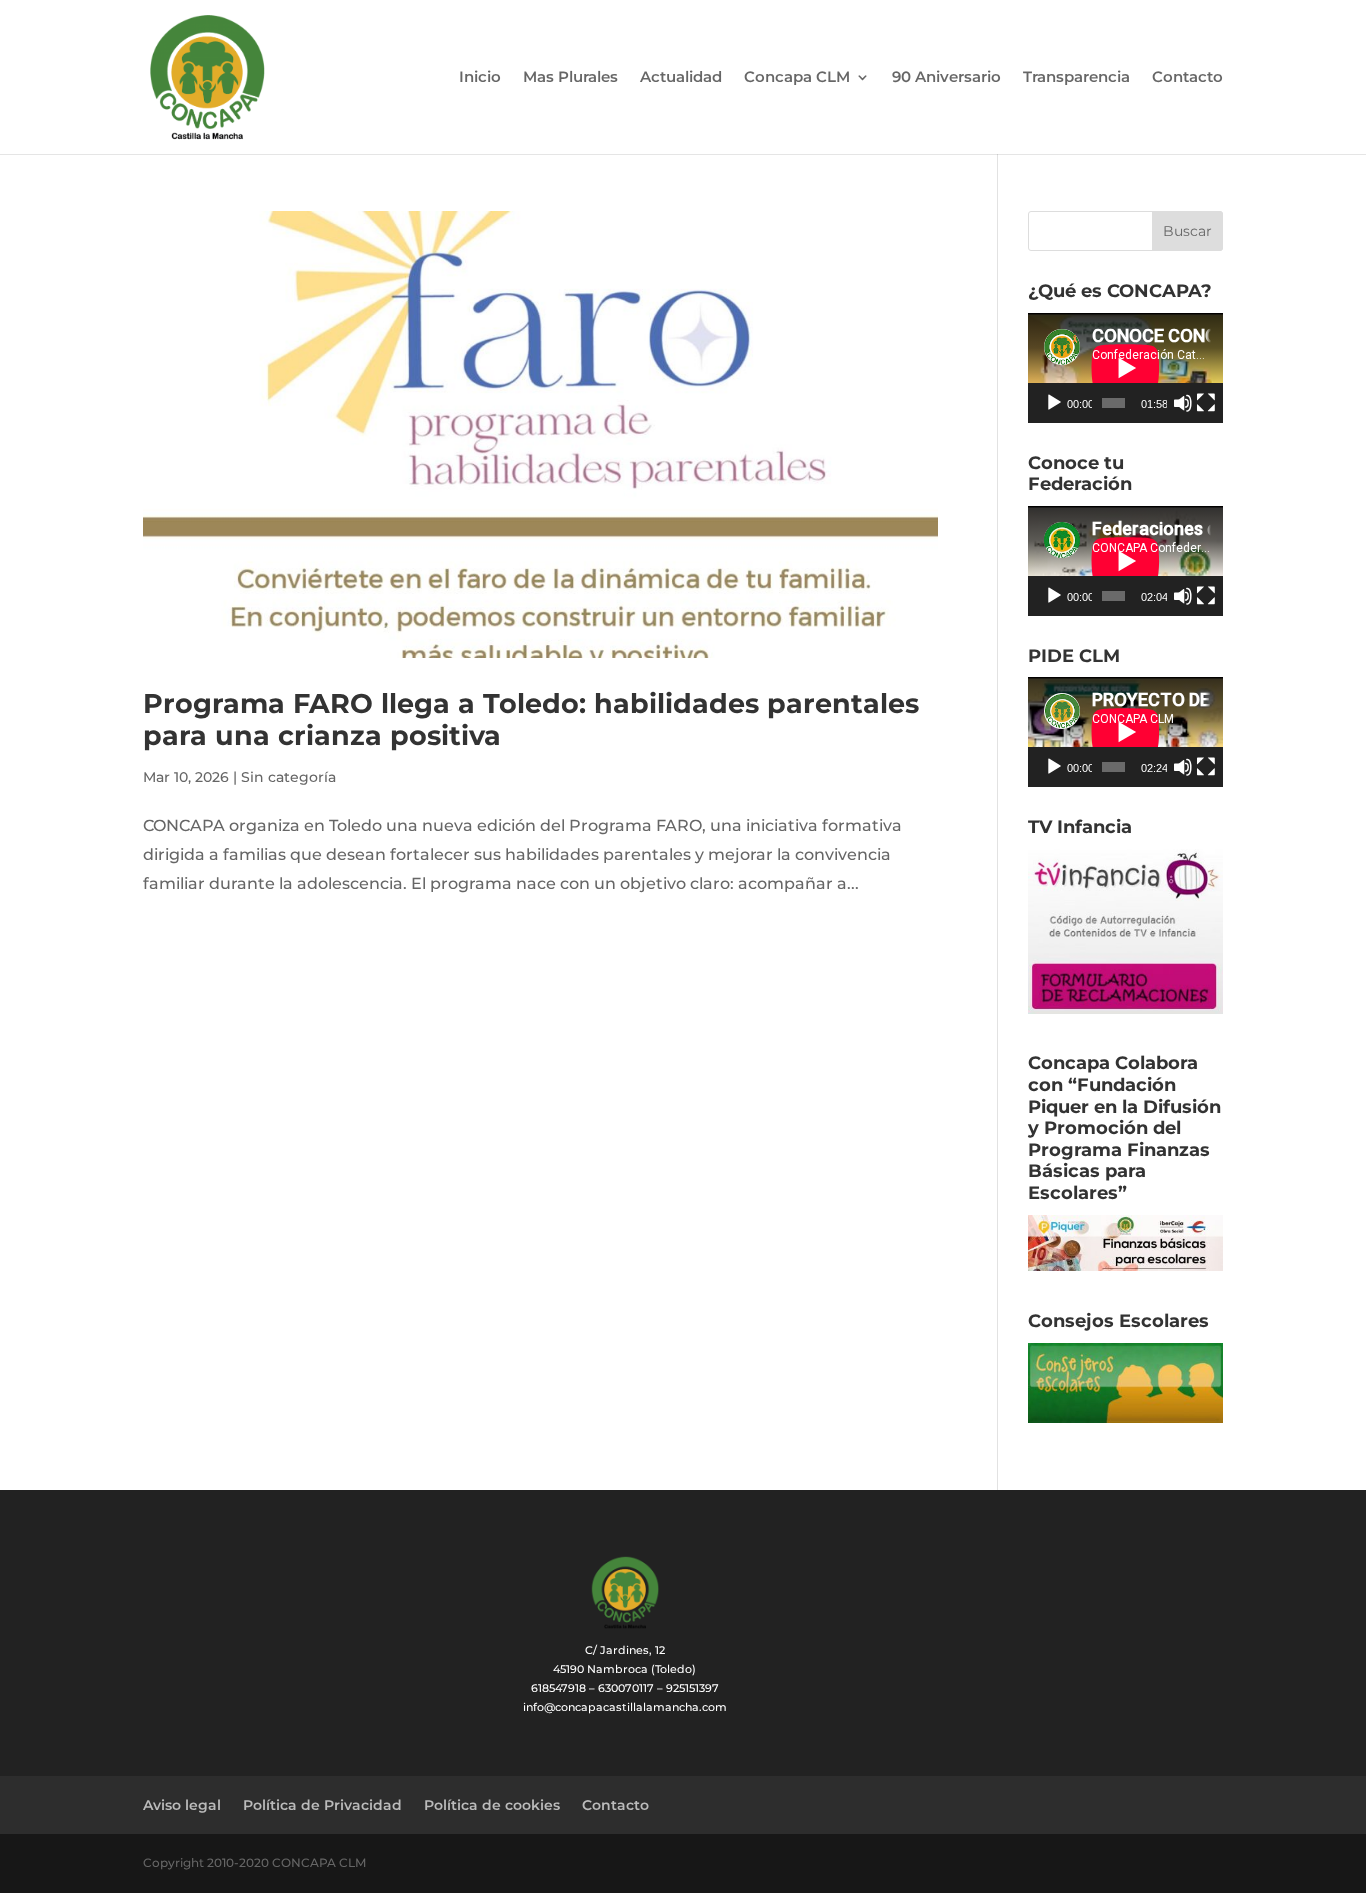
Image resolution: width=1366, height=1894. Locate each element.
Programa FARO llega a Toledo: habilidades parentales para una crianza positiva (531, 719)
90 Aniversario (946, 78)
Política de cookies (492, 1805)
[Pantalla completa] (1206, 403)
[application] (1125, 368)
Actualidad (681, 78)
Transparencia (1076, 78)
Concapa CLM (797, 78)
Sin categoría (288, 777)
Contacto (1187, 78)
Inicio (480, 78)
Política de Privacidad (322, 1805)
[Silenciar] (1183, 403)
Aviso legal (182, 1805)
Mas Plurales (570, 78)
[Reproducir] (1054, 403)
